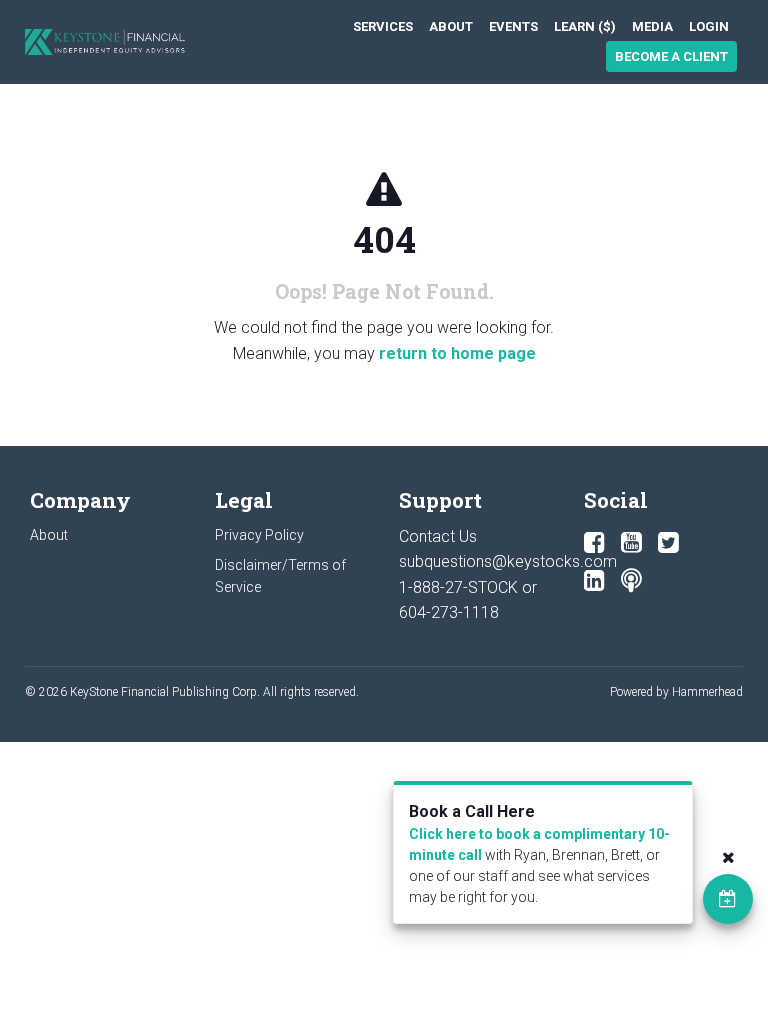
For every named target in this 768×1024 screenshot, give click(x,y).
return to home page (457, 353)
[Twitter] (668, 543)
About (451, 26)
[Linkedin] (594, 581)
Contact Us (438, 536)
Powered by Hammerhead (676, 692)
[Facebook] (594, 543)
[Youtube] (631, 543)
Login (709, 26)
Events (513, 26)
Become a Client (671, 56)
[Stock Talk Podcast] (631, 581)
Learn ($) (585, 26)
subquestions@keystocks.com (508, 561)
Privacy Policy (259, 535)
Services (383, 26)
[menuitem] (383, 26)
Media (652, 26)
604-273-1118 (449, 612)
